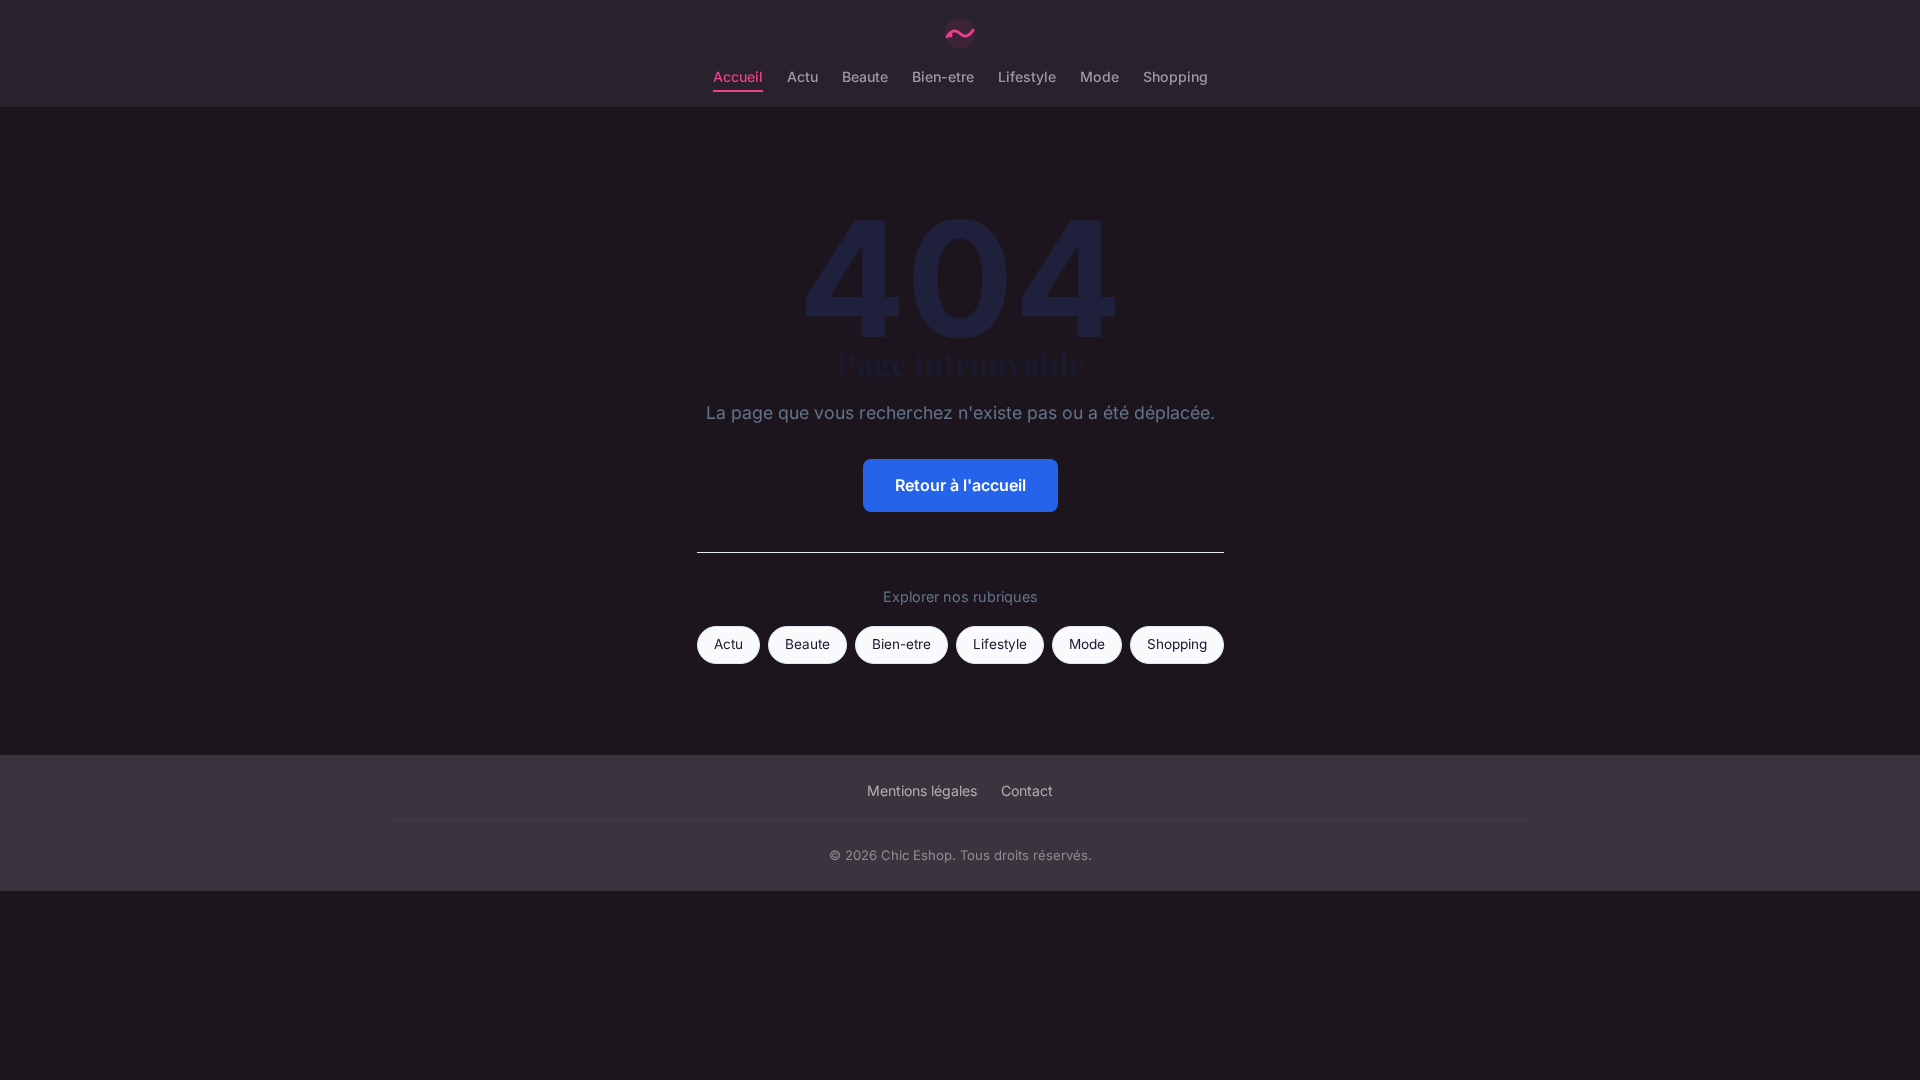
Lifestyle (1027, 76)
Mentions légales (922, 790)
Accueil (738, 76)
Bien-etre (943, 76)
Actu (802, 76)
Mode (1099, 76)
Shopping (1175, 76)
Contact (1027, 790)
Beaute (865, 76)
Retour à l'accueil (960, 485)
